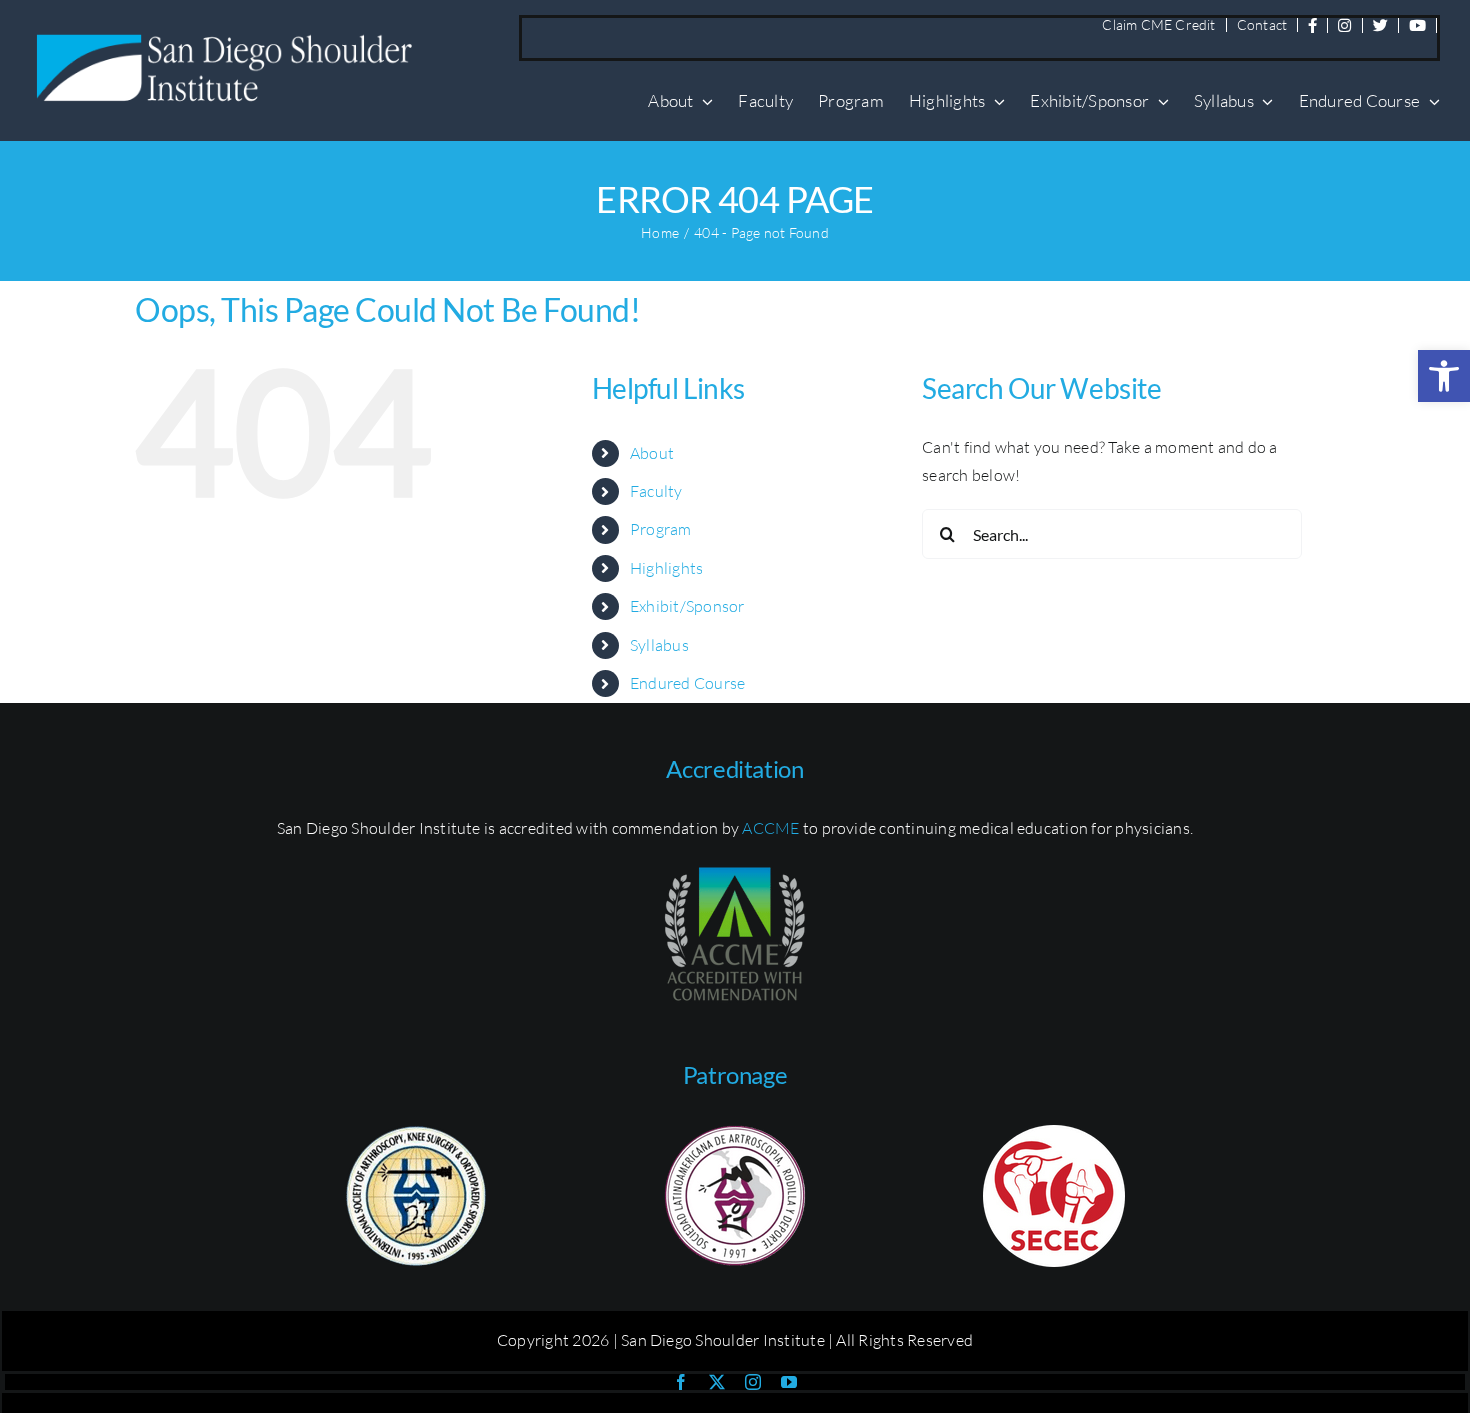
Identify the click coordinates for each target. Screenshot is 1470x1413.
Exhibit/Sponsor (687, 606)
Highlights (666, 568)
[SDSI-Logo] (230, 34)
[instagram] (753, 1382)
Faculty (656, 491)
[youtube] (789, 1382)
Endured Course (687, 683)
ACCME (770, 828)
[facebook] (681, 1382)
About (652, 453)
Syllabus (659, 645)
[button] (1444, 376)
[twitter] (717, 1382)
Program (661, 529)
